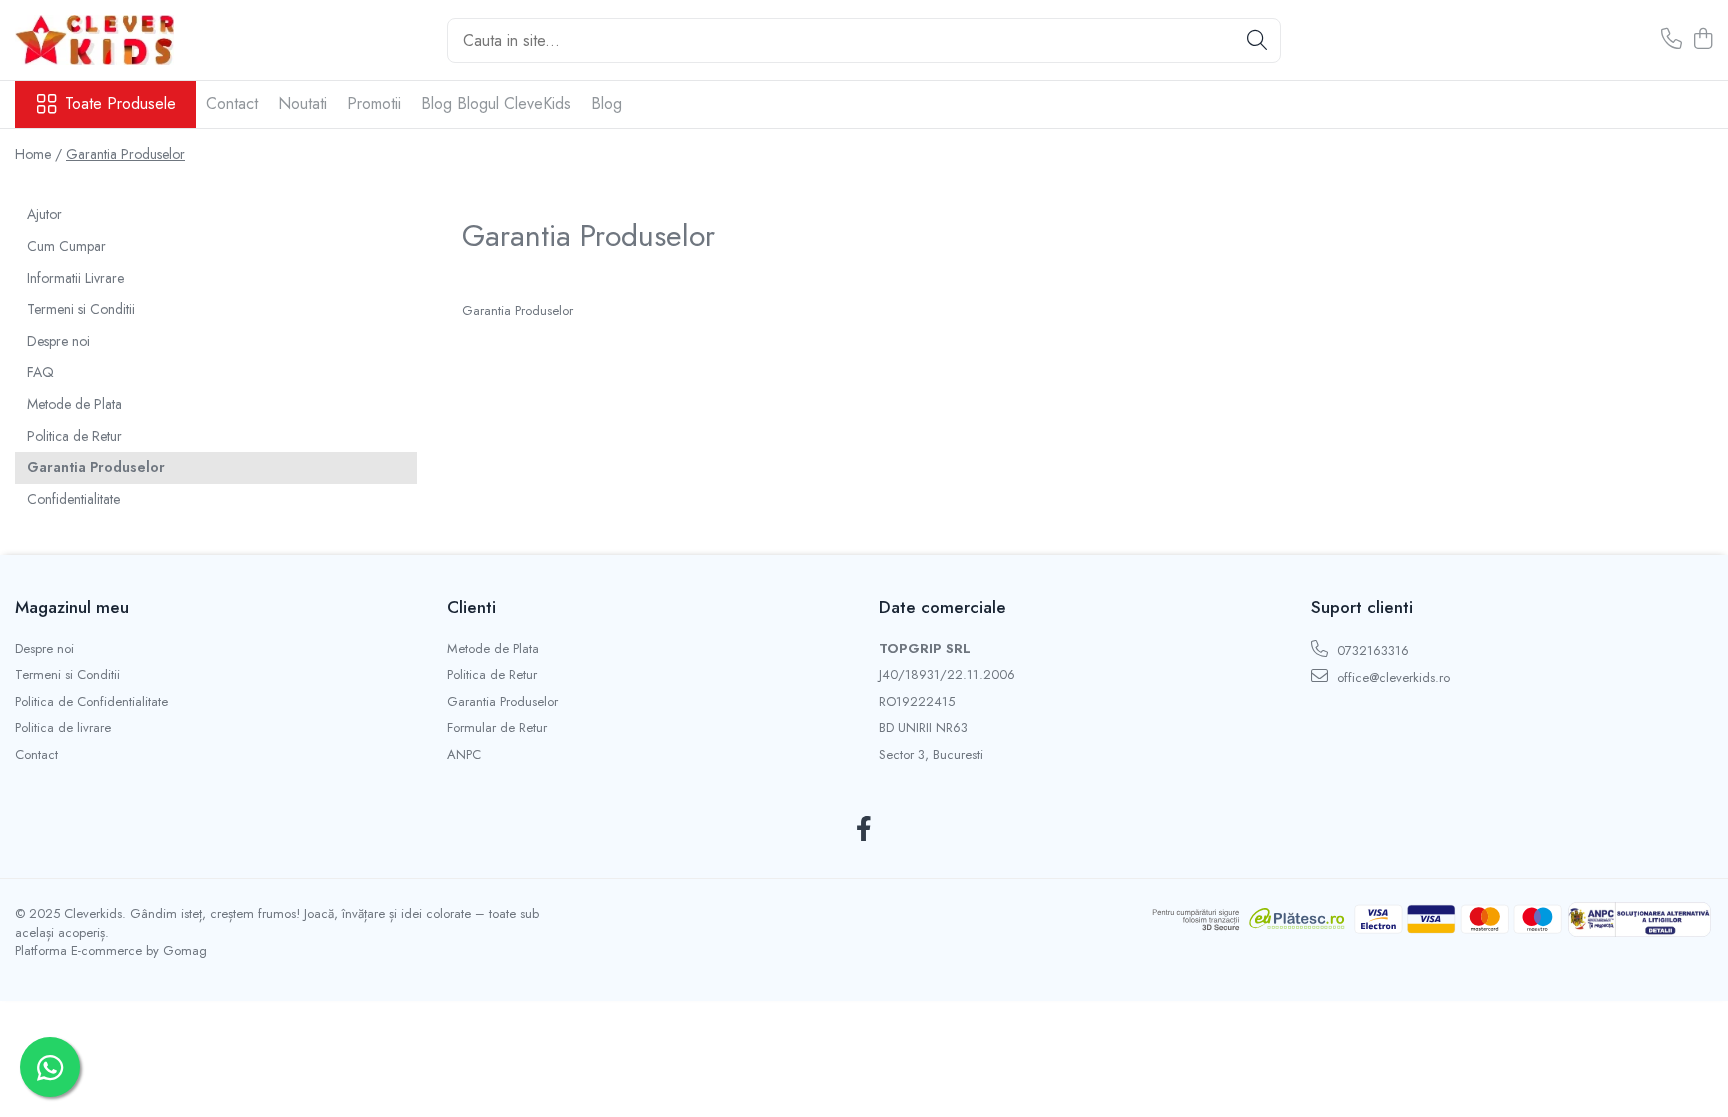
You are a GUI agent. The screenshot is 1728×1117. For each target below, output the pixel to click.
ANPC (464, 755)
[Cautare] (1257, 40)
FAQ (40, 372)
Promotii (374, 103)
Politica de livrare (63, 728)
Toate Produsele (120, 104)
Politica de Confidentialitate (91, 702)
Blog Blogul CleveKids (496, 103)
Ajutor (44, 214)
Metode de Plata (74, 404)
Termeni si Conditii (81, 309)
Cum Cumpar (66, 246)
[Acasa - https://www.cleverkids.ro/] (115, 40)
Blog (606, 103)
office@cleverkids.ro (1391, 677)
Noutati (302, 103)
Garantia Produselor (125, 154)
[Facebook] (864, 830)
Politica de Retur (74, 436)
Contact (232, 103)
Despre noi (58, 341)
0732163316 (1371, 650)
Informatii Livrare (75, 278)
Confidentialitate (73, 499)
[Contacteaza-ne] (1671, 40)
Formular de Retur (497, 728)
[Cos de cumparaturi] (1702, 40)
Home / (38, 154)
